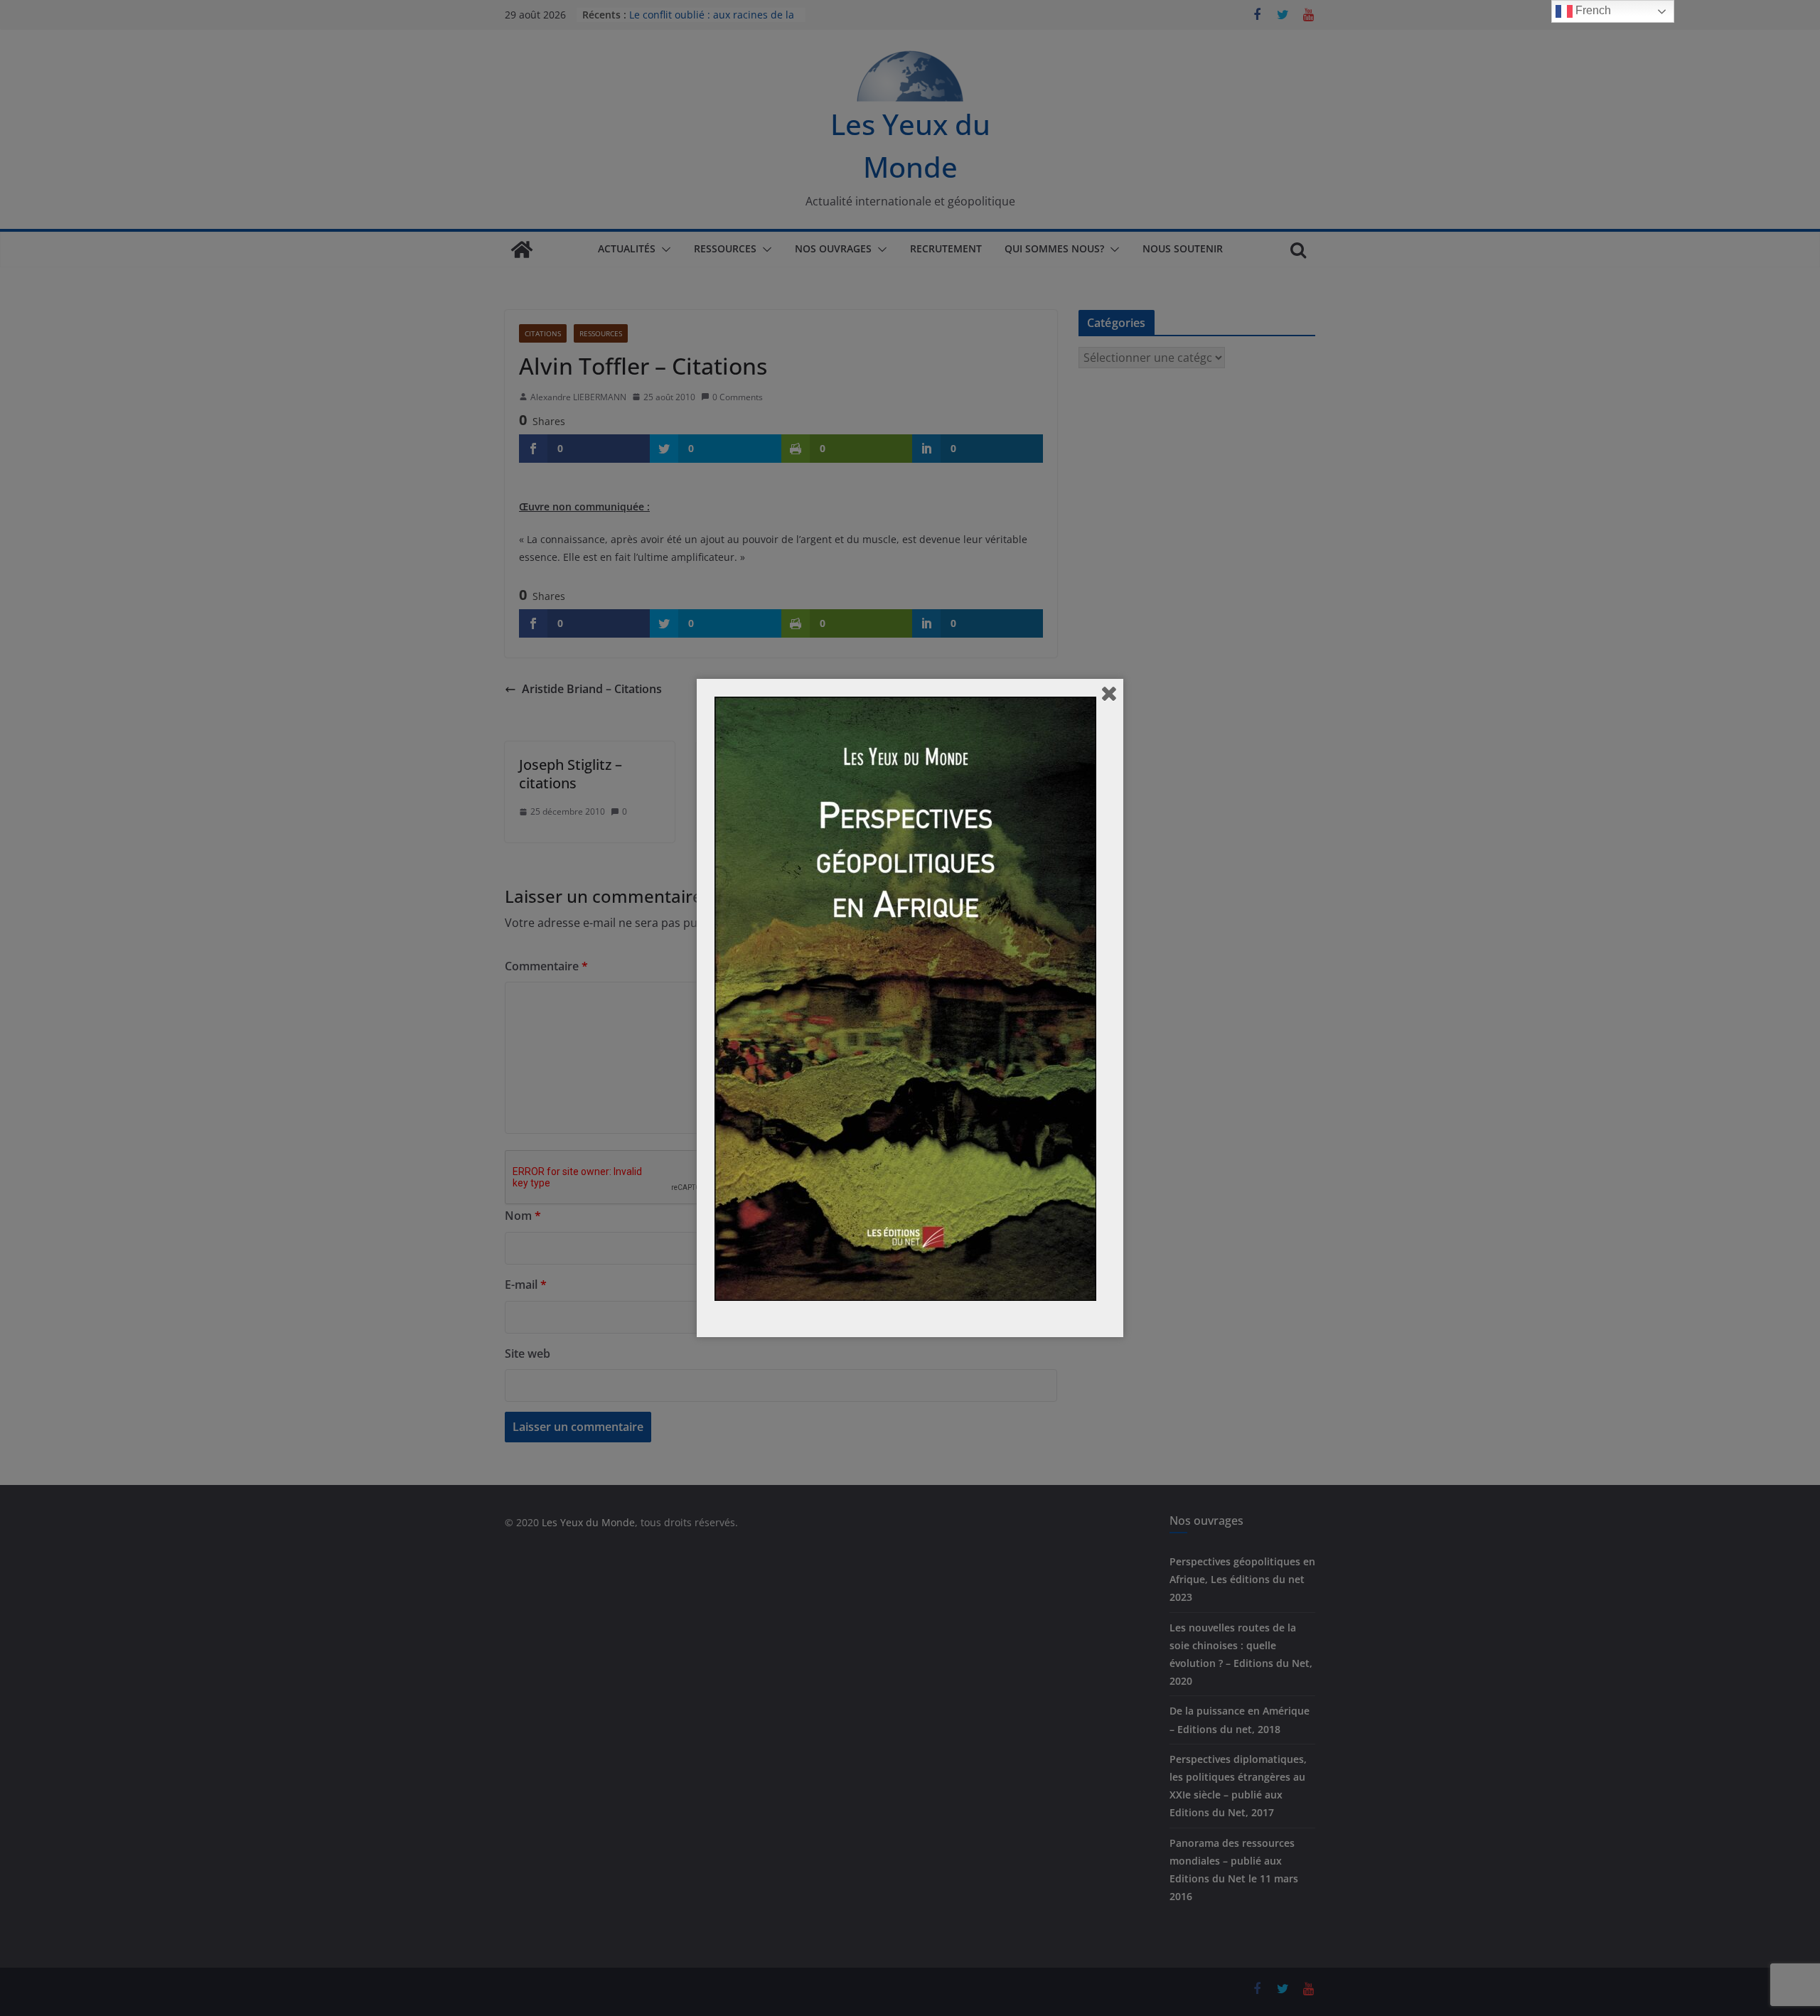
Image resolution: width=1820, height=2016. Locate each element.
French (1592, 10)
